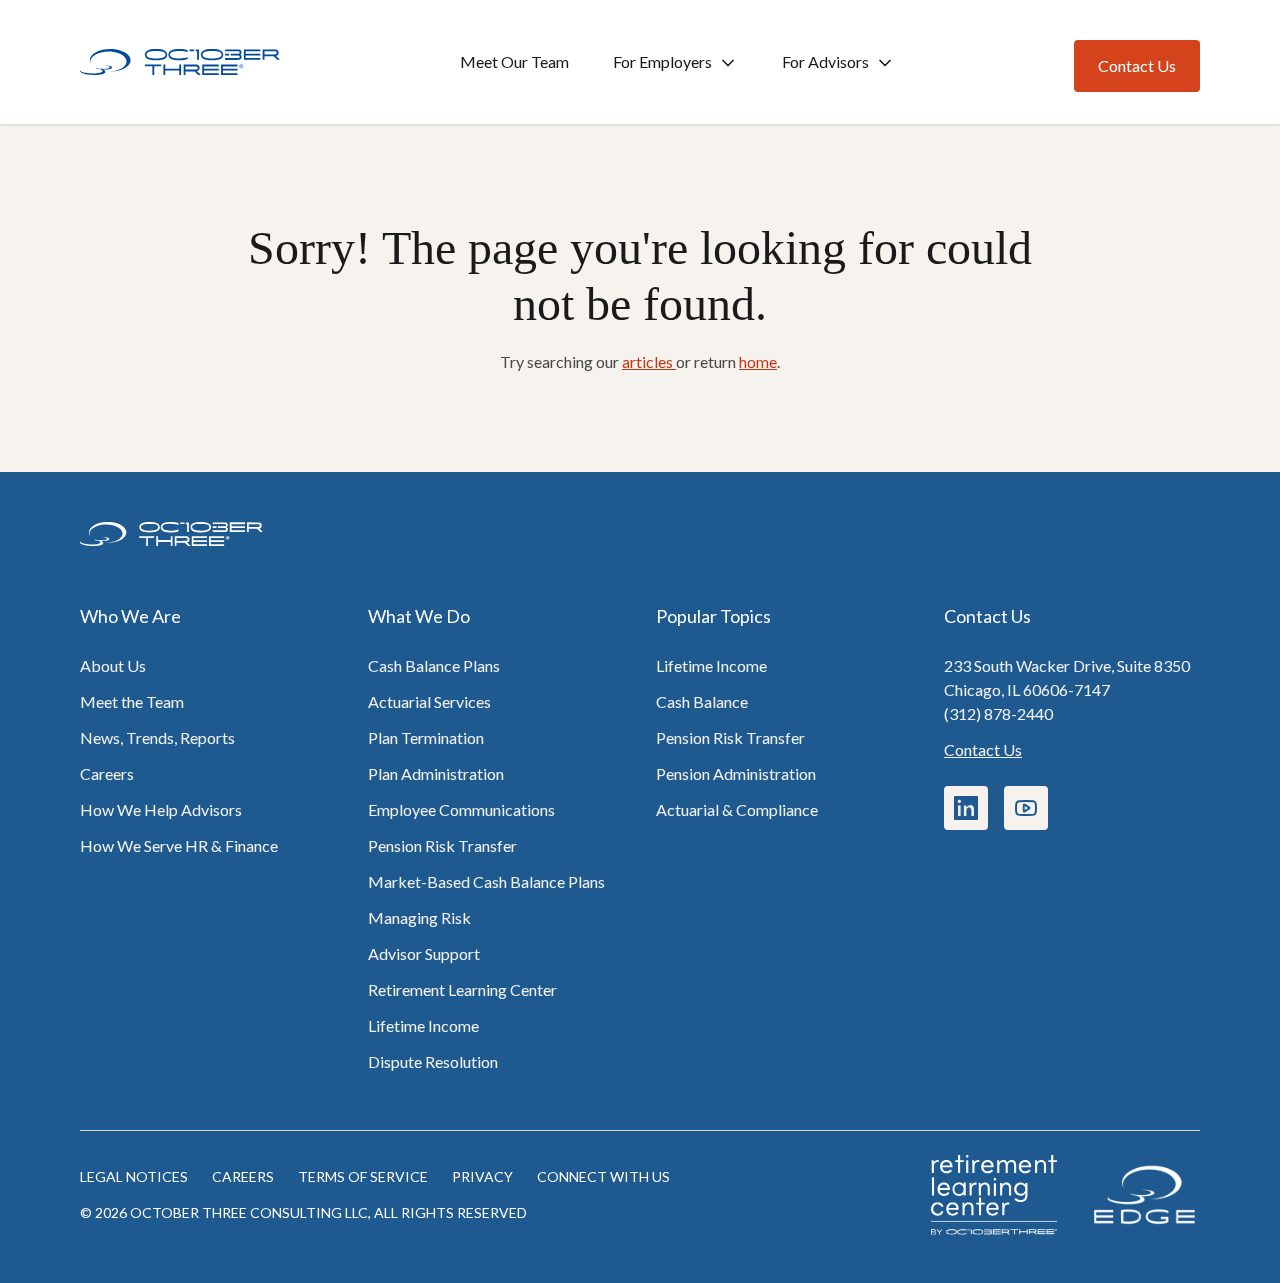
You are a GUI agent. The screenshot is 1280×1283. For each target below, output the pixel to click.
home (758, 361)
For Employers (662, 61)
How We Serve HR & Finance (179, 845)
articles (649, 361)
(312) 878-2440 (998, 713)
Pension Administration (736, 773)
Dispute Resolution (433, 1061)
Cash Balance (702, 701)
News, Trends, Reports (157, 737)
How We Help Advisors (161, 809)
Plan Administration (436, 773)
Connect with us (603, 1176)
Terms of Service (363, 1176)
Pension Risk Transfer (442, 845)
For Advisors (825, 61)
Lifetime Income (423, 1025)
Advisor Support (424, 953)
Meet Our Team (514, 61)
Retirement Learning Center (462, 989)
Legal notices (134, 1176)
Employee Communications (461, 809)
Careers (107, 773)
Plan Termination (426, 737)
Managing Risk (419, 917)
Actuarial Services (429, 701)
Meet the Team (132, 701)
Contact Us (983, 749)
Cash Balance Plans (434, 665)
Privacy (482, 1176)
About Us (113, 665)
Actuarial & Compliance (737, 809)
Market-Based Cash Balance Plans (486, 881)
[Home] (180, 62)
